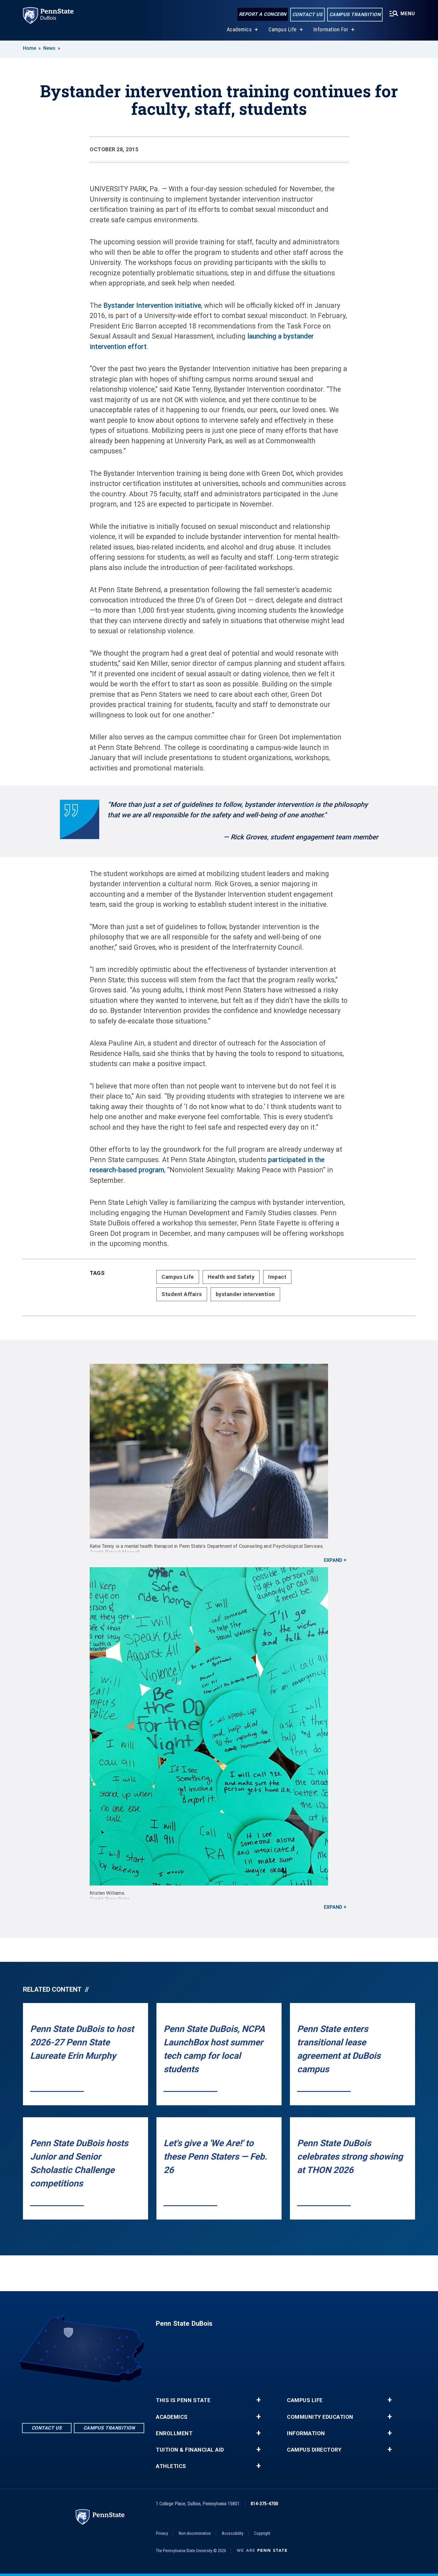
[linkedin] (83, 2399)
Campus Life (283, 29)
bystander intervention (245, 1294)
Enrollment (174, 2433)
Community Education (320, 2417)
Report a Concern (263, 14)
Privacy (162, 2533)
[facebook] (68, 2399)
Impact (277, 1277)
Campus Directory (314, 2450)
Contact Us (307, 14)
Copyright (262, 2533)
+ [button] (258, 2400)
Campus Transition (355, 14)
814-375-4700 (264, 2504)
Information (306, 2433)
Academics (239, 29)
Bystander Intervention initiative (152, 306)
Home (29, 48)
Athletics (171, 2466)
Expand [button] (333, 1560)
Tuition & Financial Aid (190, 2450)
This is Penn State (183, 2400)
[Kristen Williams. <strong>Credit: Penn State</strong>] (219, 1726)
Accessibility (233, 2533)
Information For (331, 29)
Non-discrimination (195, 2533)
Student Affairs (182, 1294)
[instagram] (99, 2399)
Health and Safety (231, 1277)
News (49, 48)
